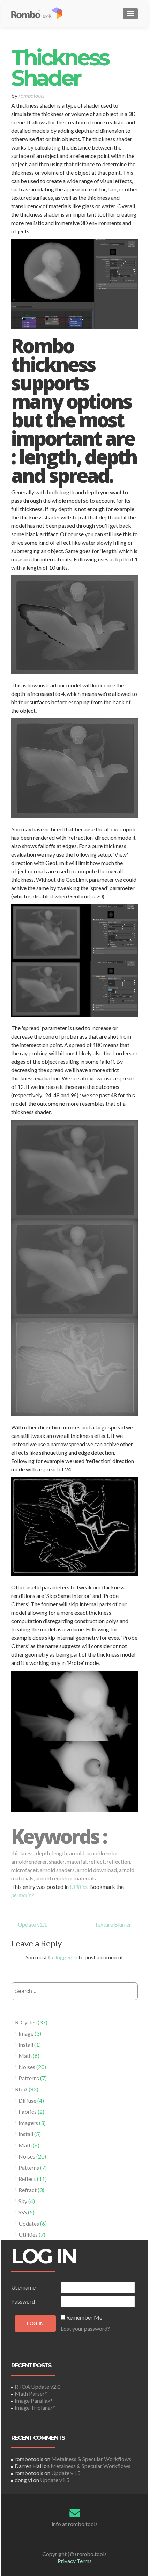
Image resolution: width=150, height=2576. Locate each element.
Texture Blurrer (116, 1924)
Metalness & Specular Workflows (91, 2459)
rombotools (31, 96)
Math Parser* (31, 2393)
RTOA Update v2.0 (37, 2386)
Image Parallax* (34, 2400)
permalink (23, 1895)
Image (26, 2033)
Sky (23, 2201)
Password (23, 2301)
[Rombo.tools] (41, 13)
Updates (29, 2223)
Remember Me (84, 2317)
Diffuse (27, 2100)
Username (23, 2287)
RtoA (21, 2089)
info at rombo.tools (75, 2524)
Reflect (27, 2179)
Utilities (78, 1887)
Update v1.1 (29, 1924)
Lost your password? (85, 2328)
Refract (28, 2190)
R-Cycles (26, 2022)
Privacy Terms (75, 2561)
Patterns (29, 2078)
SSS (23, 2212)
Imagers (28, 2123)
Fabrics (28, 2112)
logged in (66, 1957)
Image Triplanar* (35, 2407)
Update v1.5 (66, 2473)
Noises (27, 2067)
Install (26, 2044)
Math (25, 2056)
